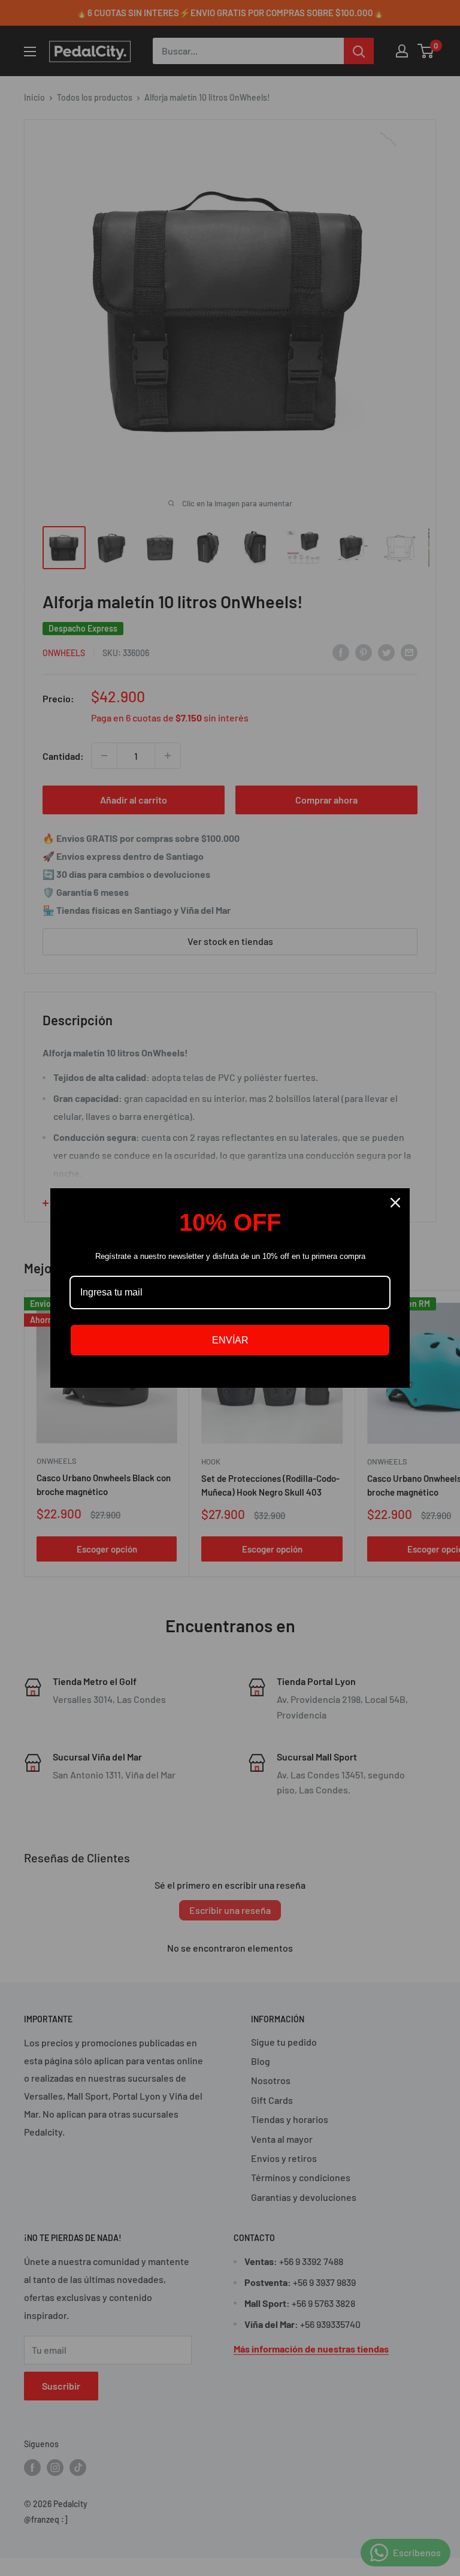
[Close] (395, 1203)
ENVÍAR (230, 1340)
